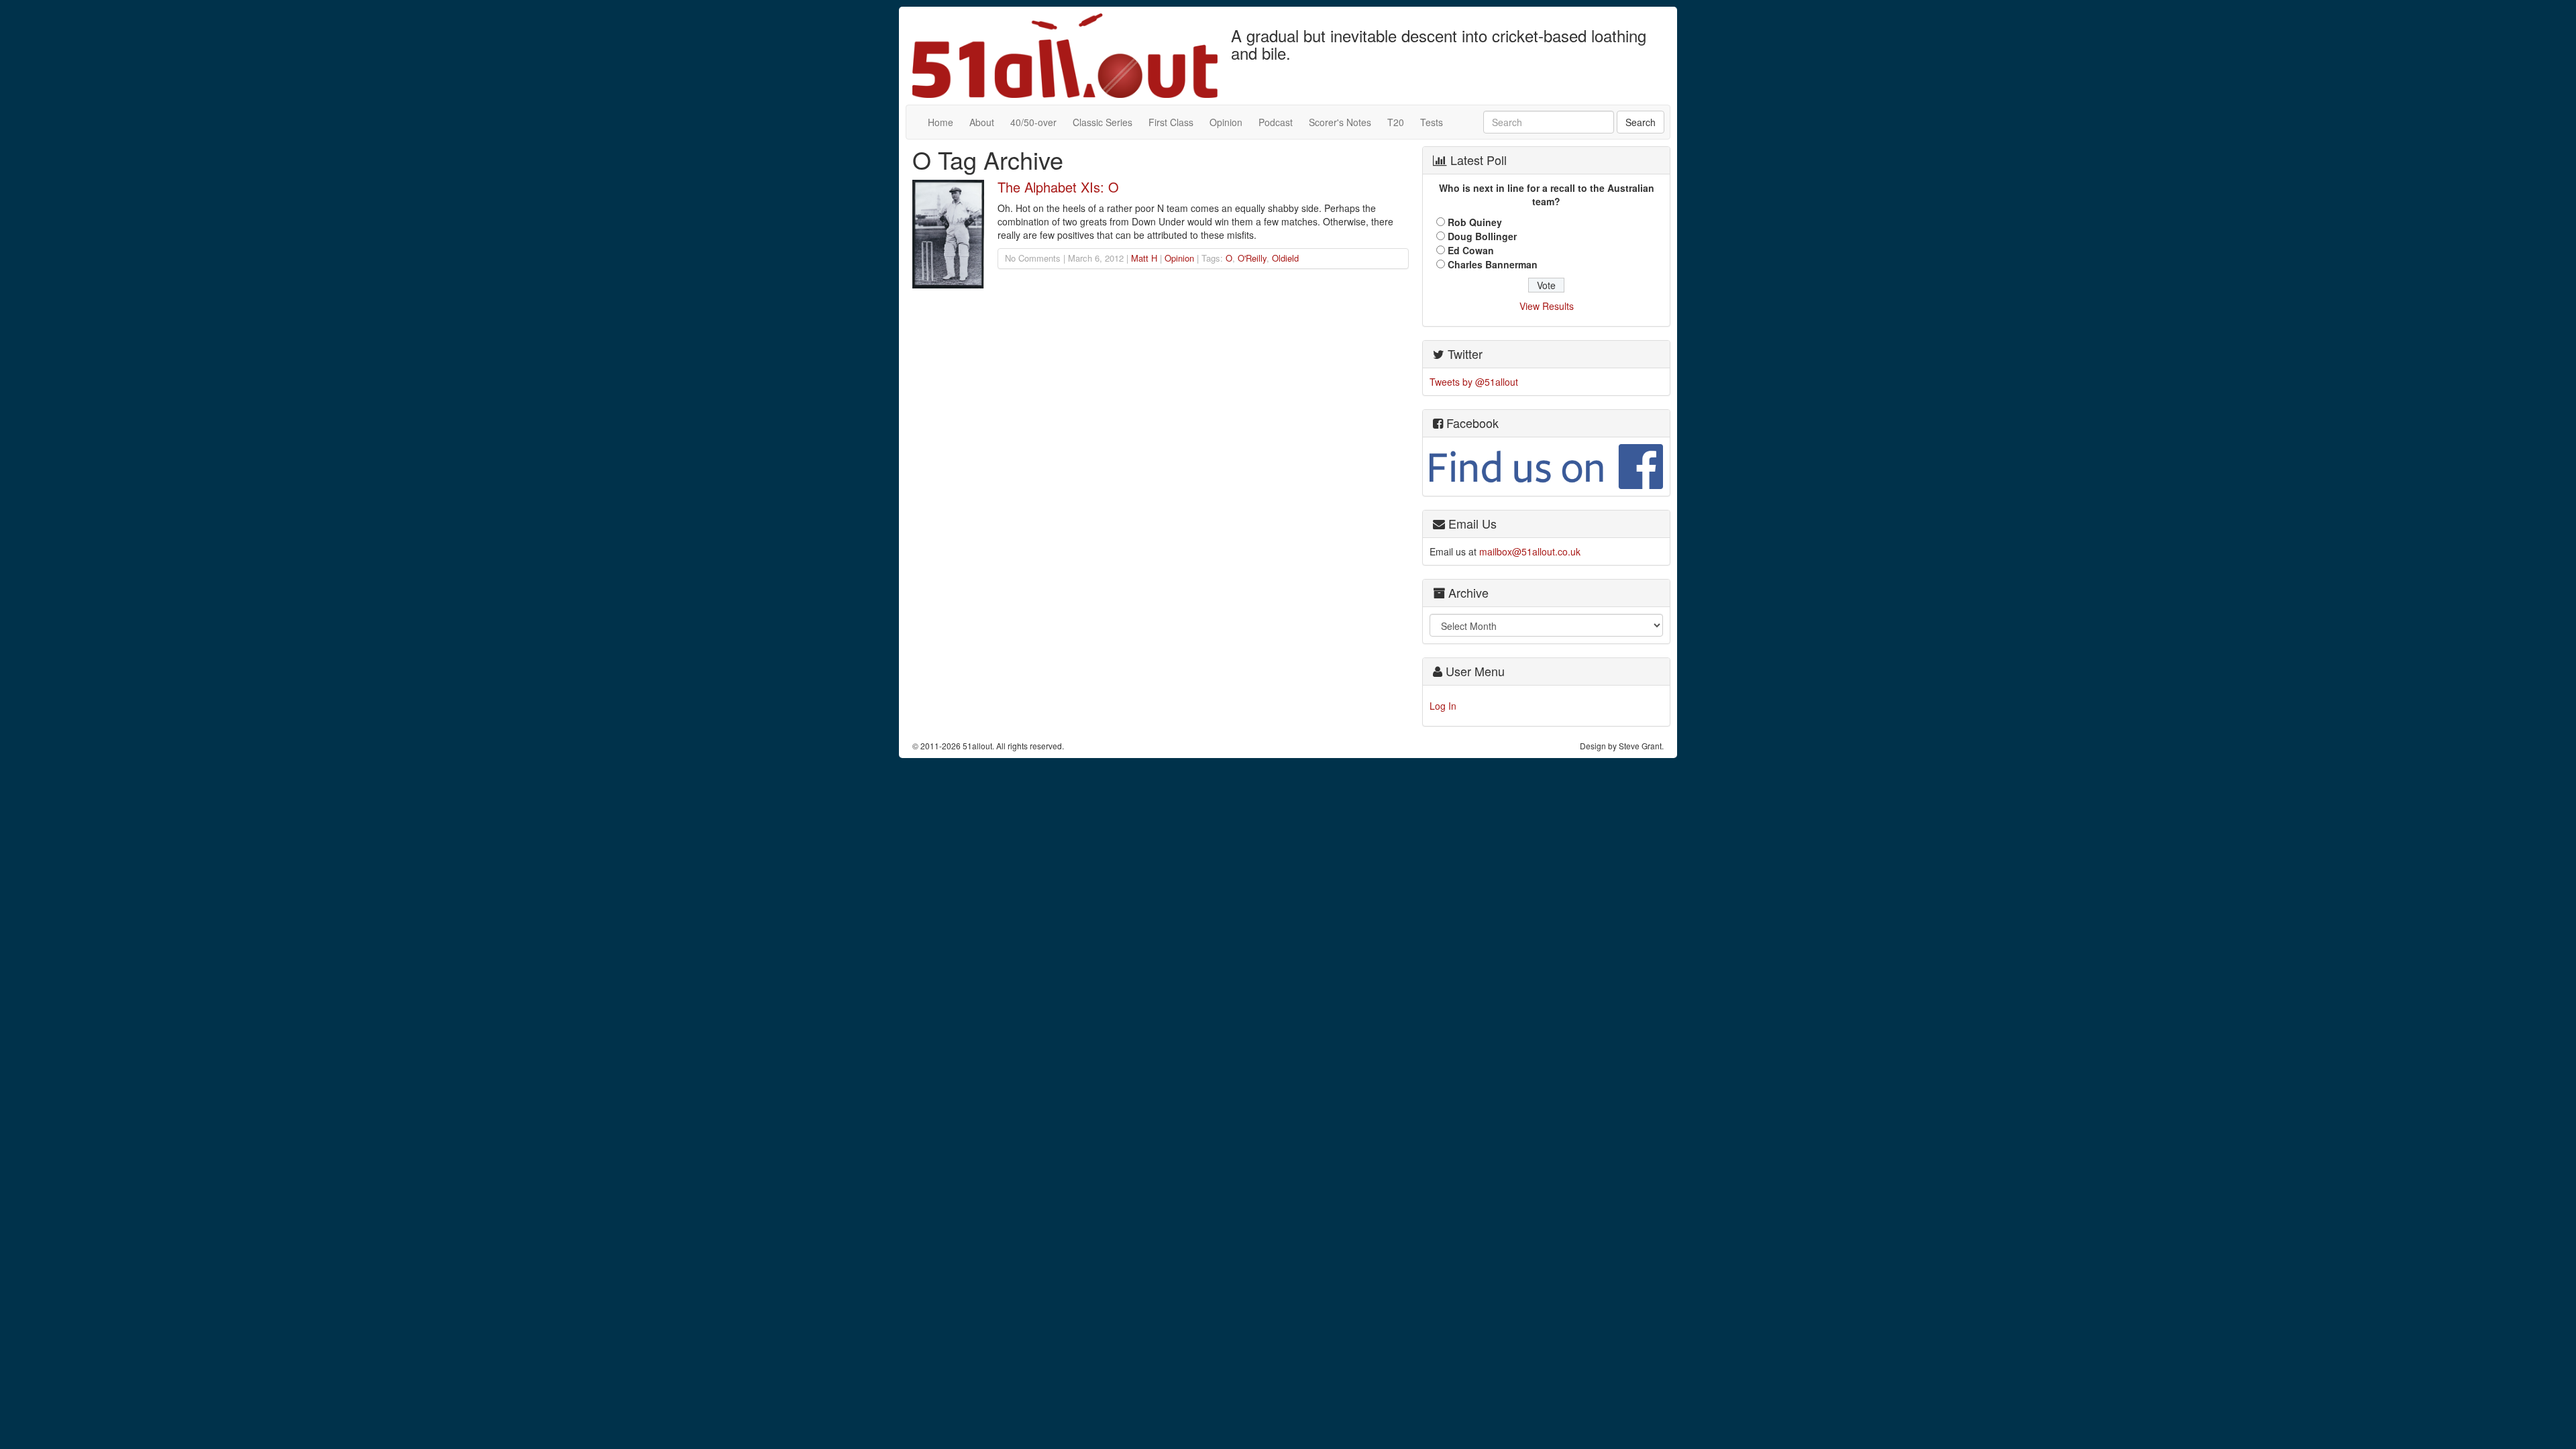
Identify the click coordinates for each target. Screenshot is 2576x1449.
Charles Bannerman (1493, 264)
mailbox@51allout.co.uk (1530, 551)
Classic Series (1103, 122)
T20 (1396, 122)
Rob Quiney (1475, 222)
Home (941, 122)
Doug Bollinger (1482, 236)
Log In (1443, 706)
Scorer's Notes (1340, 122)
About (982, 122)
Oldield (1285, 258)
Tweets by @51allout (1474, 382)
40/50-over (1033, 122)
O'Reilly (1252, 258)
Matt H (1144, 258)
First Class (1171, 122)
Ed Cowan (1471, 250)
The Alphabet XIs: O (1058, 187)
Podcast (1276, 122)
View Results (1547, 306)
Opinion (1226, 122)
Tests (1432, 122)
